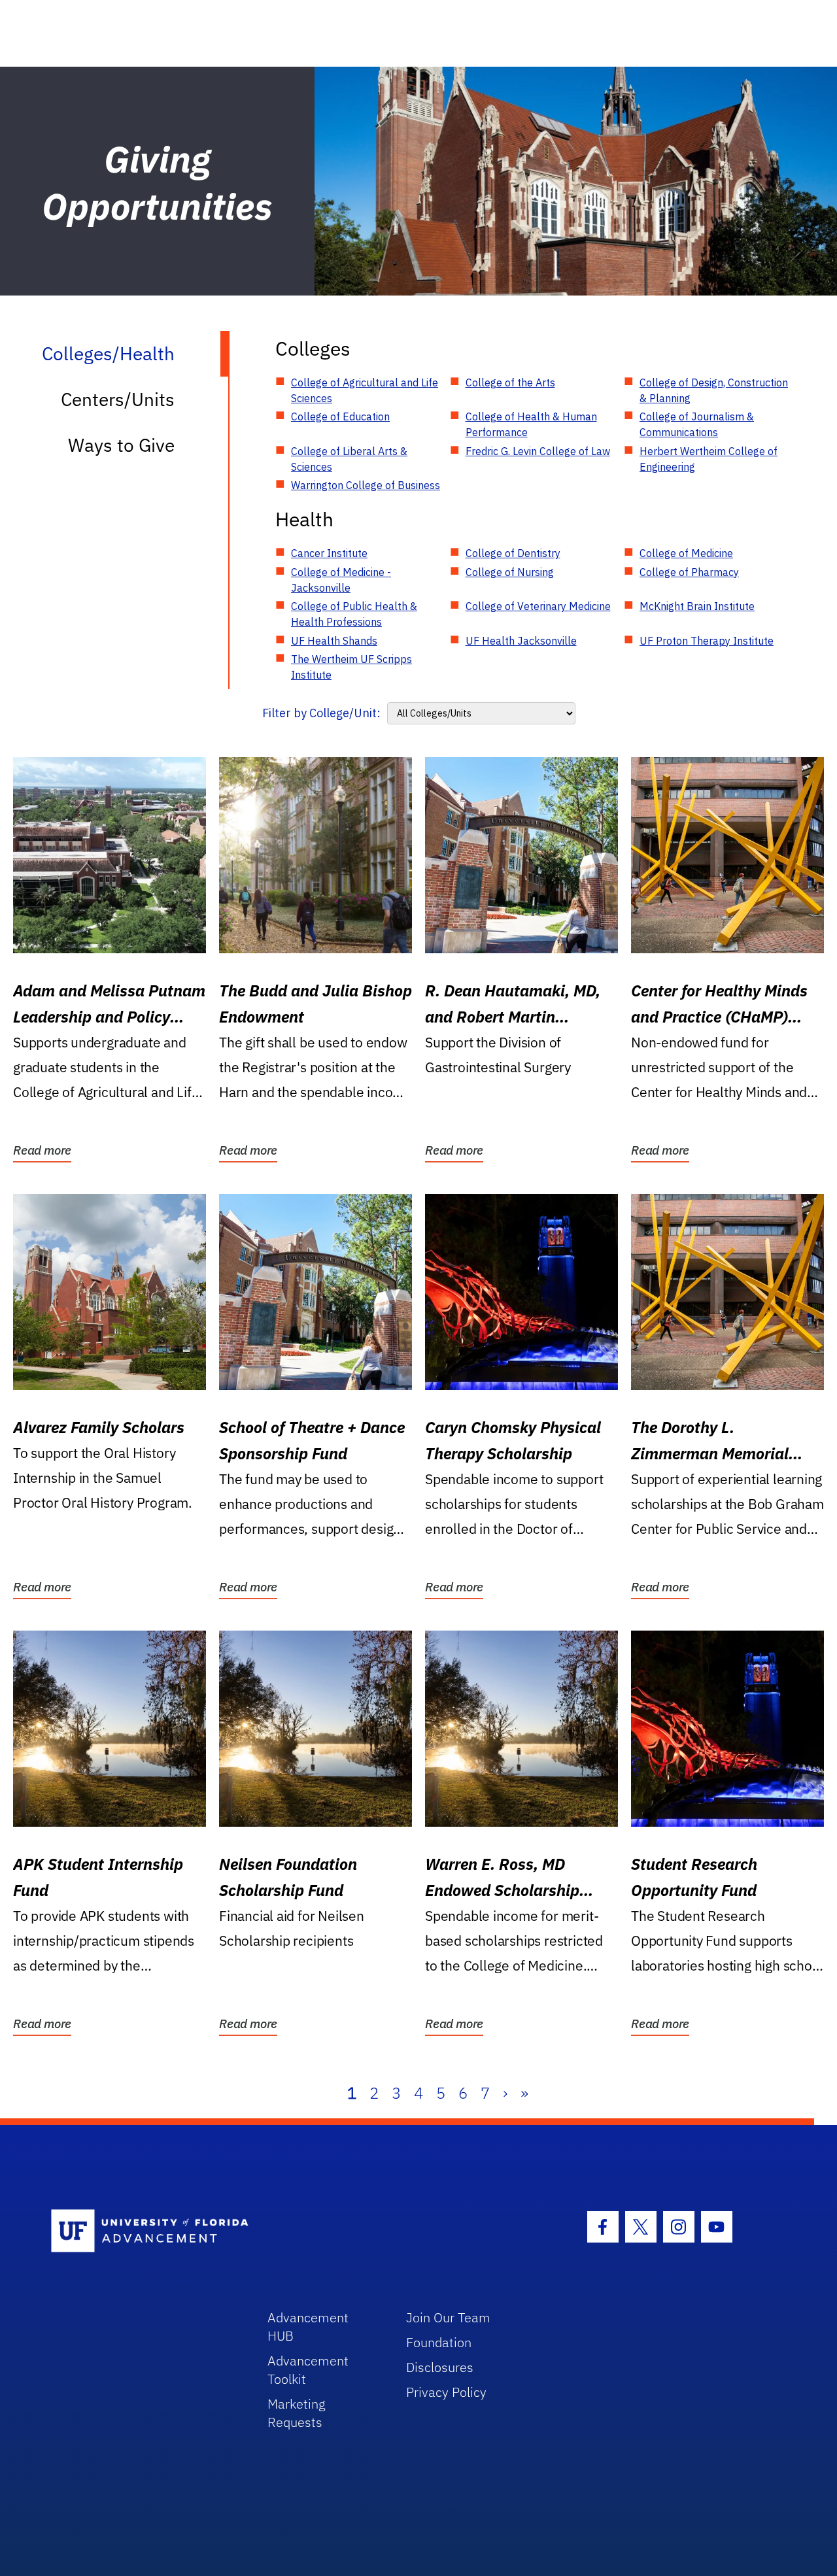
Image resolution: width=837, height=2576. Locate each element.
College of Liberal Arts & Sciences (349, 459)
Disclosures (440, 2367)
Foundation (439, 2342)
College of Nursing (510, 572)
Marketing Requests (297, 2413)
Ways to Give (121, 445)
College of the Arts (510, 382)
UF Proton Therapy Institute (707, 641)
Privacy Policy (446, 2392)
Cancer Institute (329, 553)
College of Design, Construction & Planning (714, 390)
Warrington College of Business (366, 485)
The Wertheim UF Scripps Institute (351, 667)
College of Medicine (686, 553)
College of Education (340, 416)
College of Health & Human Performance (531, 424)
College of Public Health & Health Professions (354, 614)
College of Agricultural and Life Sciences (365, 390)
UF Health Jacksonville (521, 641)
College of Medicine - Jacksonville (341, 580)
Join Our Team (448, 2317)
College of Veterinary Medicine (538, 606)
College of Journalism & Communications (697, 424)
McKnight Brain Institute (697, 606)
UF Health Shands (334, 641)
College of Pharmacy (689, 572)
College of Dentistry (513, 553)
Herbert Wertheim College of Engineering (709, 459)
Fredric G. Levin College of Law (538, 451)
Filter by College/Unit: (321, 713)
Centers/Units (118, 399)
